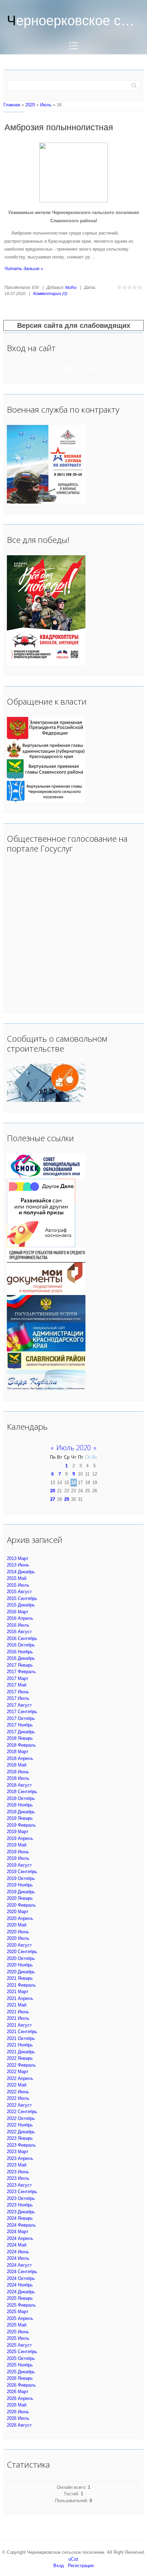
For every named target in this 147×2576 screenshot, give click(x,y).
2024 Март (18, 2232)
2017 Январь (20, 1665)
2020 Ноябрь (20, 1965)
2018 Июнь (18, 1772)
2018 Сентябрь (22, 1792)
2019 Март (18, 1832)
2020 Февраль (21, 1905)
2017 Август (19, 1705)
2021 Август (19, 2025)
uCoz (73, 2559)
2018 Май (17, 1765)
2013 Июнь (18, 1565)
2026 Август (19, 2425)
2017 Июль (18, 1698)
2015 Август (19, 1592)
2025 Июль (18, 2338)
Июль (46, 105)
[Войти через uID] (56, 368)
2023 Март (18, 2152)
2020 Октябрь (21, 1958)
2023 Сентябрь (22, 2192)
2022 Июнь (18, 2092)
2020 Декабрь (21, 1972)
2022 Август (19, 2105)
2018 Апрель (20, 1758)
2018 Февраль (21, 1745)
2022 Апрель (20, 2078)
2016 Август (19, 1632)
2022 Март (18, 2072)
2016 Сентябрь (22, 1638)
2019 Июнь (18, 1852)
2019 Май (17, 1845)
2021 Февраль (21, 1985)
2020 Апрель (20, 1918)
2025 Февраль (21, 2305)
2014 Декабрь (21, 1572)
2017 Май (17, 1685)
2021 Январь (20, 1978)
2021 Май (17, 2005)
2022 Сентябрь (22, 2112)
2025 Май (17, 2325)
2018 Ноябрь (20, 1805)
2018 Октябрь (21, 1798)
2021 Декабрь (21, 2052)
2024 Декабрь (21, 2292)
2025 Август (19, 2345)
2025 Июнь (18, 2332)
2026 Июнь (18, 2412)
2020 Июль (18, 1938)
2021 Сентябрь (22, 2032)
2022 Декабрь (21, 2132)
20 (53, 1491)
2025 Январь (20, 2298)
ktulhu (71, 288)
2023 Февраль (21, 2145)
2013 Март (18, 1558)
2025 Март (18, 2312)
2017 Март (18, 1678)
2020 (30, 105)
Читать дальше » (24, 269)
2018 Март (18, 1752)
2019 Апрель (20, 1838)
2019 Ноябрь (20, 1885)
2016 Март (18, 1612)
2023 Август (19, 2185)
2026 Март (18, 2392)
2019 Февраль (21, 1825)
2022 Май (17, 2085)
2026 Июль (18, 2418)
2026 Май (17, 2405)
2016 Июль (18, 1625)
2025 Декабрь (21, 2372)
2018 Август (19, 1785)
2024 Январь (20, 2218)
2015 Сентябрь (22, 1598)
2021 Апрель (20, 1998)
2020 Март (18, 1912)
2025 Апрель (20, 2318)
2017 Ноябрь (20, 1725)
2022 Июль (18, 2098)
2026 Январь (20, 2378)
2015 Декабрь (21, 1605)
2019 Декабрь (21, 1892)
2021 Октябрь (21, 2038)
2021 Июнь (18, 2012)
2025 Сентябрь (22, 2352)
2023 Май (17, 2165)
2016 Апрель (20, 1618)
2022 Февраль (21, 2065)
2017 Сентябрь (22, 1712)
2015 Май (17, 1578)
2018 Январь (20, 1738)
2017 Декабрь (21, 1732)
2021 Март (18, 1992)
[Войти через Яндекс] (79, 368)
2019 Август (19, 1865)
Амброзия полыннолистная (59, 127)
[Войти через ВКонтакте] (68, 368)
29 (67, 1499)
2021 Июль (18, 2018)
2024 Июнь (18, 2252)
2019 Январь (20, 1818)
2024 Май (17, 2245)
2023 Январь (20, 2138)
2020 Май (17, 1925)
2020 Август (19, 1945)
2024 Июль (18, 2258)
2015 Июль (18, 1585)
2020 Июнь (18, 1932)
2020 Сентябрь (22, 1952)
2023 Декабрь (21, 2212)
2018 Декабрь (21, 1812)
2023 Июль (18, 2178)
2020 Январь (20, 1898)
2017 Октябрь (21, 1718)
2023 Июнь (18, 2172)
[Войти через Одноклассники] (91, 368)
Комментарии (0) (50, 294)
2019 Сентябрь (22, 1872)
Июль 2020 (74, 1448)
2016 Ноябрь (20, 1652)
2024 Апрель (20, 2238)
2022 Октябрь (21, 2118)
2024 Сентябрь (22, 2272)
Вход (59, 2566)
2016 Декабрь (21, 1658)
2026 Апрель (20, 2398)
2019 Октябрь (21, 1878)
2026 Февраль (21, 2385)
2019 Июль (18, 1858)
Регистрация (81, 2566)
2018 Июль (18, 1778)
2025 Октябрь (21, 2358)
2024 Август (19, 2265)
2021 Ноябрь (20, 2045)
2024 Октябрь (21, 2278)
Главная (12, 105)
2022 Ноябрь (20, 2125)
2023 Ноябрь (20, 2205)
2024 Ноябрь (20, 2285)
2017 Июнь (18, 1692)
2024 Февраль (21, 2225)
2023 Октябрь (21, 2198)
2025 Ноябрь (20, 2365)
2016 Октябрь (21, 1645)
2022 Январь (20, 2058)
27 (53, 1499)
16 (73, 1483)
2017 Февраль (21, 1672)
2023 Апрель (20, 2158)
